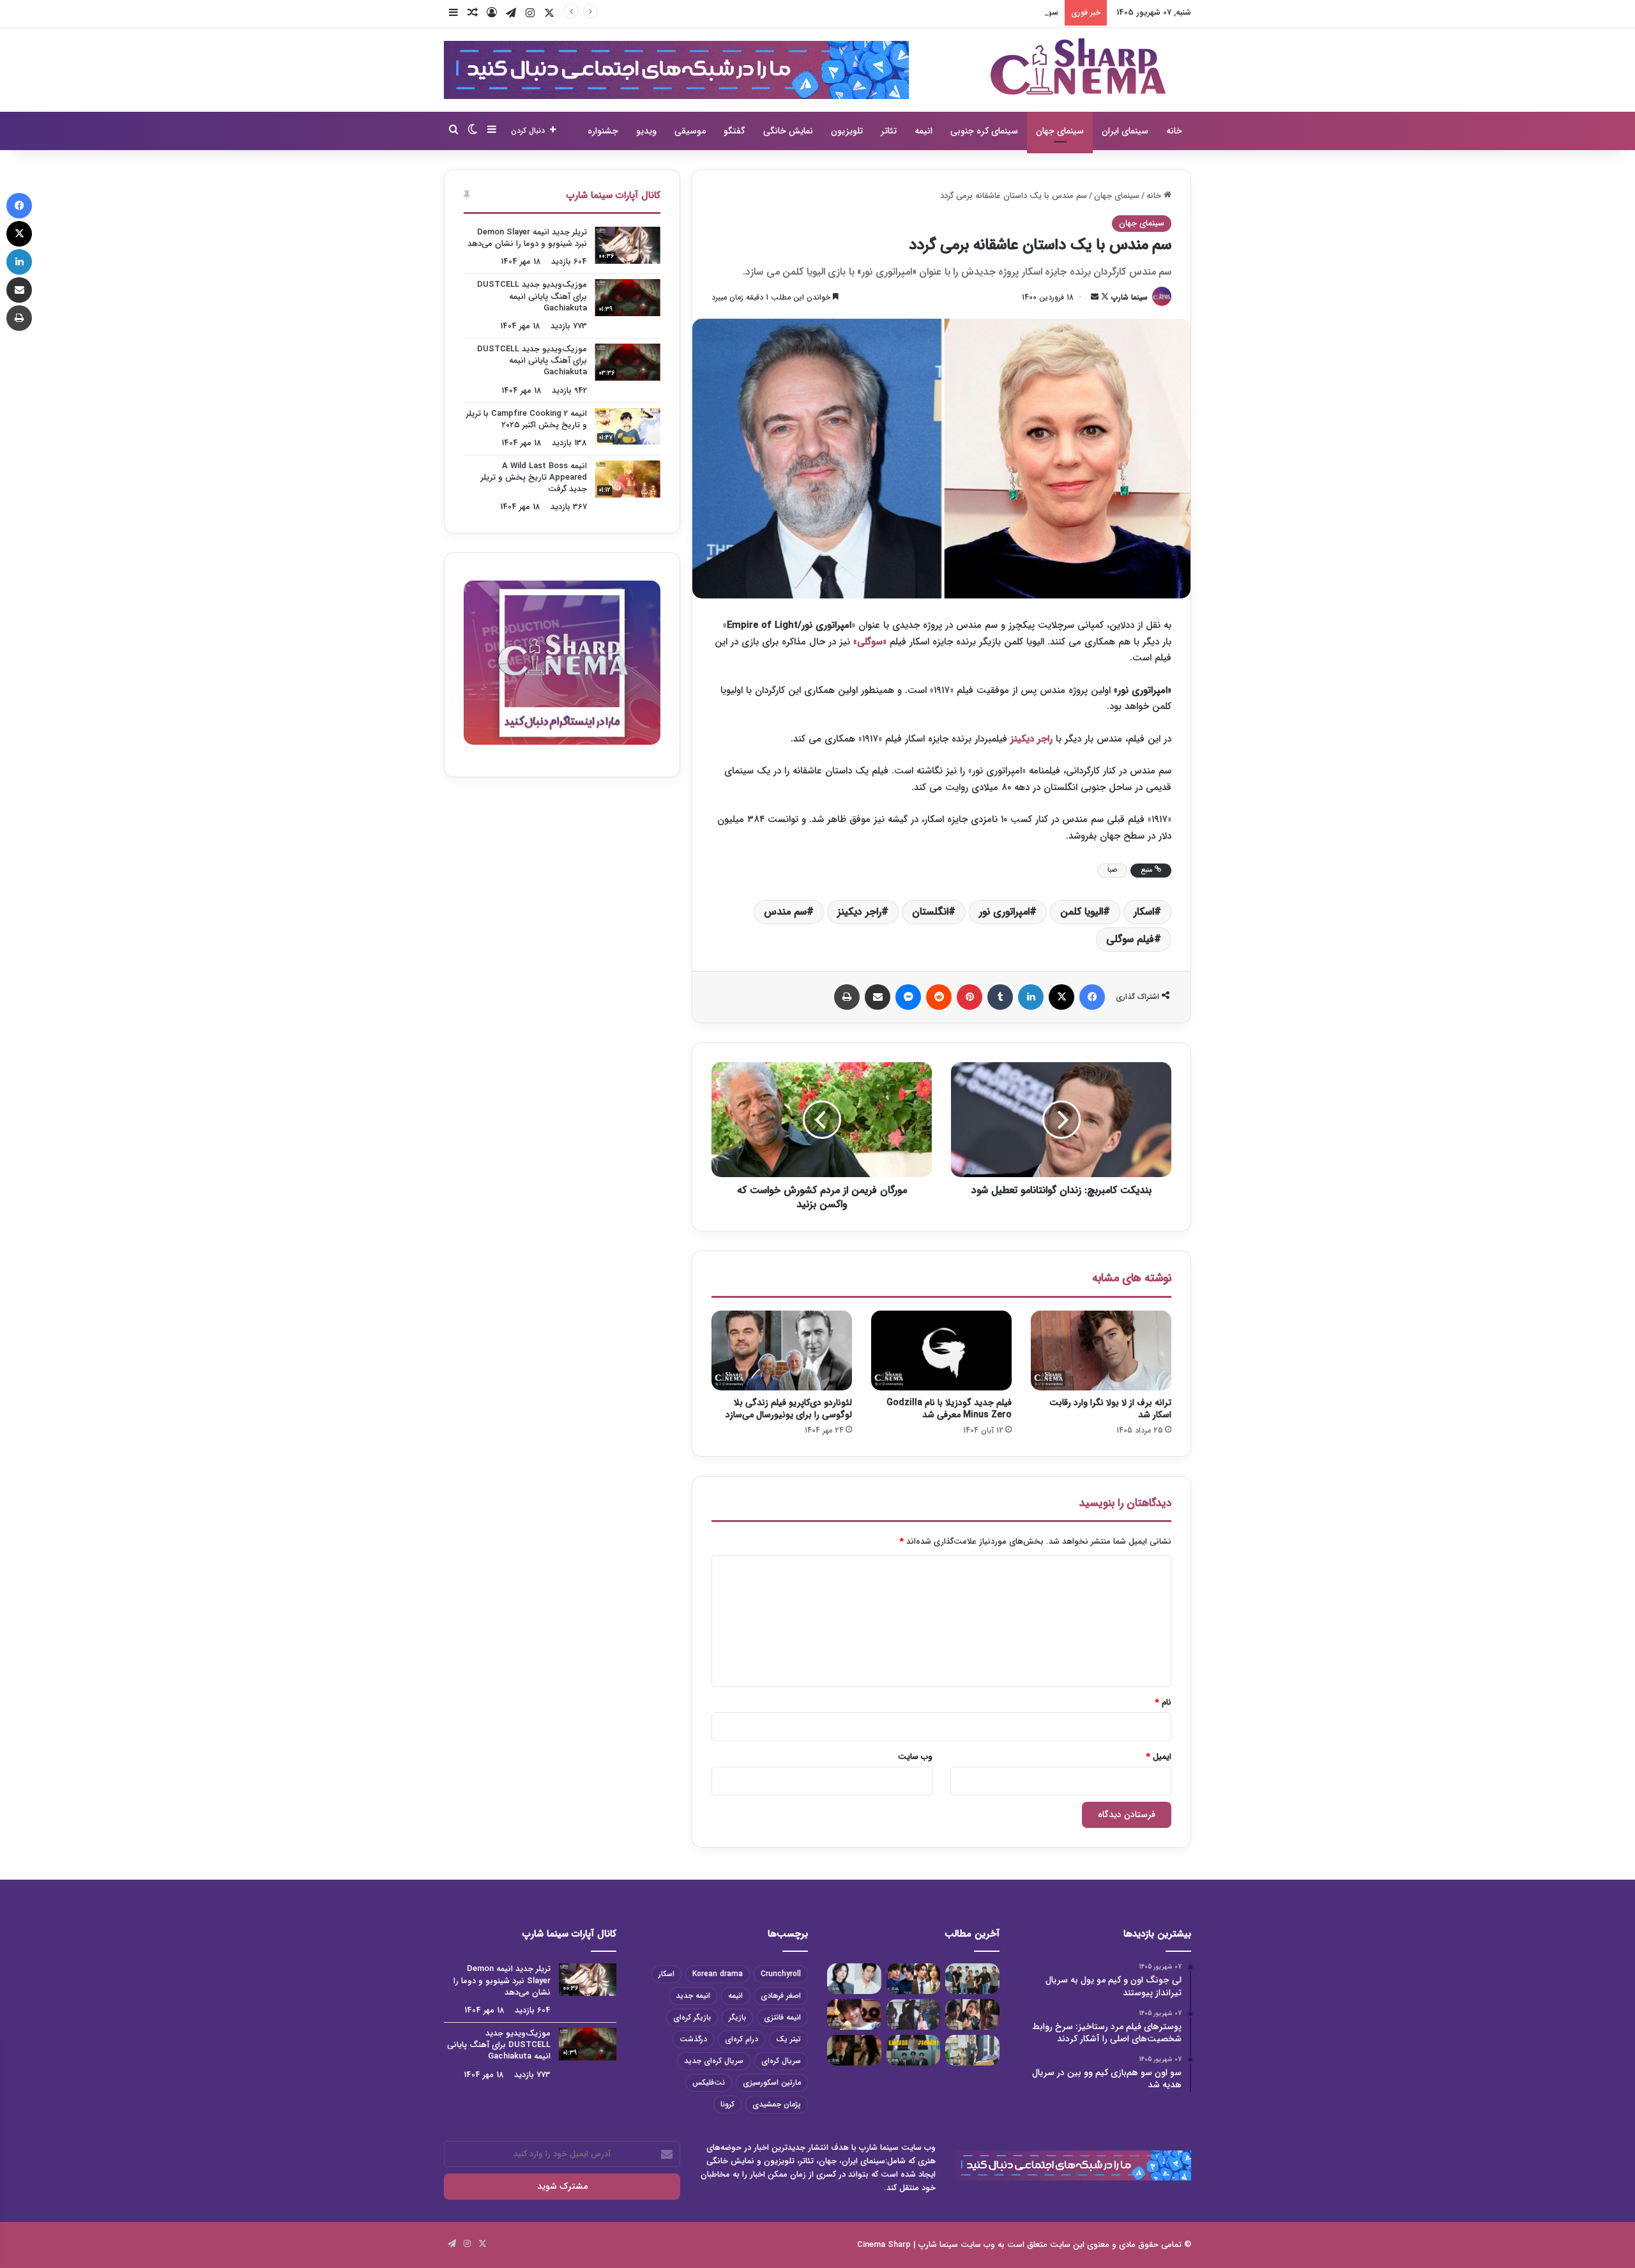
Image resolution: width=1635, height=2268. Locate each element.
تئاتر (889, 131)
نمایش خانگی (788, 131)
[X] (1061, 997)
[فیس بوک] (1092, 997)
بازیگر (737, 2017)
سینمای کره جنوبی (984, 131)
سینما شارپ (1129, 297)
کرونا (727, 2104)
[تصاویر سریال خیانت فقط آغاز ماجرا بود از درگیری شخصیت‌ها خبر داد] (914, 2014)
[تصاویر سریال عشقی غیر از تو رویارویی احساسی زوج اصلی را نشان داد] (854, 2050)
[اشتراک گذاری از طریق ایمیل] (878, 997)
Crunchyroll (781, 1974)
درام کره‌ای (741, 2039)
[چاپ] (847, 997)
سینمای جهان (1060, 131)
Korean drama (718, 1974)
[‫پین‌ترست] (970, 997)
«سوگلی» (870, 642)
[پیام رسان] (908, 997)
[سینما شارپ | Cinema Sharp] (1078, 66)
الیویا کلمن (1082, 912)
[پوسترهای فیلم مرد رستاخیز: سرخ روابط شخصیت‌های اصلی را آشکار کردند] (914, 1979)
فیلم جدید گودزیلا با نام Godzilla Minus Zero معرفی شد (949, 1409)
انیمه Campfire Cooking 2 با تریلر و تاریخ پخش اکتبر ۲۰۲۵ (527, 419)
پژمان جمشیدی (777, 2104)
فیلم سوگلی (1130, 939)
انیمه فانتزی (782, 2017)
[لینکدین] (1031, 997)
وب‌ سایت (915, 1757)
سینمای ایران (1125, 131)
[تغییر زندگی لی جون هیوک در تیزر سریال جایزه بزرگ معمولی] (914, 2050)
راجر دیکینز (1031, 739)
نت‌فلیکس (709, 2082)
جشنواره (603, 131)
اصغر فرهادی (781, 1996)
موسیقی (690, 131)
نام (1163, 1702)
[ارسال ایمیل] (1095, 297)
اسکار (1144, 912)
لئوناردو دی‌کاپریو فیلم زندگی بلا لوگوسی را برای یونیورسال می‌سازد (789, 1409)
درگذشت (693, 2039)
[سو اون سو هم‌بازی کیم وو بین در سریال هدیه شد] (854, 1979)
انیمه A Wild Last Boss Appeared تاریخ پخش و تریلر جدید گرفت (534, 477)
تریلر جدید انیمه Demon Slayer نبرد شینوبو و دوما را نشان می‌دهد (527, 238)
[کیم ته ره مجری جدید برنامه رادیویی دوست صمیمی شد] (854, 2014)
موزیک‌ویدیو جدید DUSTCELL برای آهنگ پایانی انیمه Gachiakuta (532, 296)
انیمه (924, 131)
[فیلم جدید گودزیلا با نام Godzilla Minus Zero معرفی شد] (941, 1350)
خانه (1174, 131)
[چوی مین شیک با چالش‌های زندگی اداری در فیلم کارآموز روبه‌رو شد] (972, 2050)
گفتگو (734, 131)
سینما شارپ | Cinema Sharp (908, 2245)
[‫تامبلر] (1000, 997)
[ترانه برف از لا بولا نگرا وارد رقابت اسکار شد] (1101, 1350)
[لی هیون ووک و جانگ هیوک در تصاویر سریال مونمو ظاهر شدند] (972, 2014)
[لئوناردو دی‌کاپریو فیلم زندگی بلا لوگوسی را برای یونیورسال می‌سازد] (782, 1350)
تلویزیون (847, 131)
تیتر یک (788, 2039)
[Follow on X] (1104, 297)
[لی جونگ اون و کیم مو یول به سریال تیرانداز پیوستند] (972, 1979)
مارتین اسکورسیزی (772, 2082)
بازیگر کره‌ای (692, 2017)
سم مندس (785, 912)
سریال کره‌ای (781, 2061)
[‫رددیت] (939, 997)
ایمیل (1159, 1757)
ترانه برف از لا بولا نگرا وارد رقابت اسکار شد (1110, 1409)
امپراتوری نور (1004, 912)
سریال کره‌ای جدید (714, 2061)
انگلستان (930, 912)
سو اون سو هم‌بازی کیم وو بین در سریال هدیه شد (971, 12)
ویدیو (646, 131)
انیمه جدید (693, 1996)
